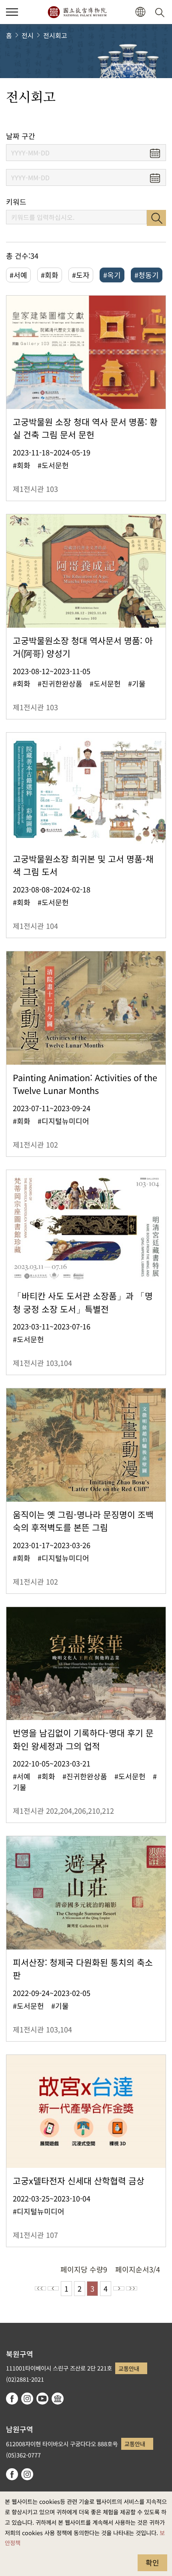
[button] (12, 12)
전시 (28, 35)
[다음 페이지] (119, 2288)
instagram (27, 2399)
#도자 (81, 275)
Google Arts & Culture (58, 2399)
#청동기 (147, 275)
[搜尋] (161, 12)
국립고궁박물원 (77, 12)
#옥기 (112, 275)
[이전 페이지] (53, 2288)
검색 (156, 218)
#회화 (50, 275)
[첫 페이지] (40, 2288)
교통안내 (129, 2368)
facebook (12, 2399)
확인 (152, 2562)
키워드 (16, 202)
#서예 (18, 275)
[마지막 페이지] (132, 2288)
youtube (42, 2399)
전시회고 (55, 35)
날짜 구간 (21, 136)
